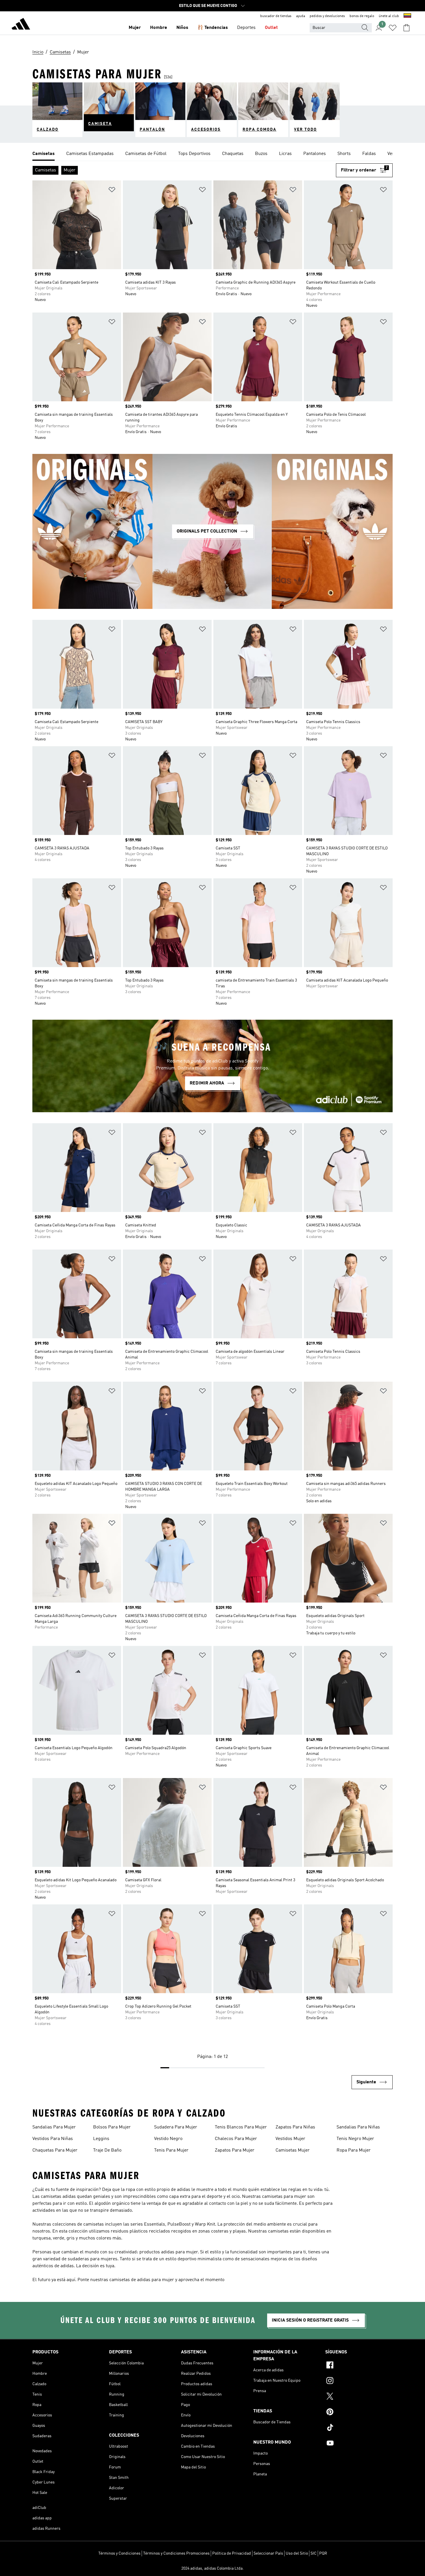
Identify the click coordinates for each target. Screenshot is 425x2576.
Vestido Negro (168, 2139)
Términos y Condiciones (119, 2553)
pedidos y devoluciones (327, 16)
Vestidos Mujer (290, 2139)
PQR (323, 2553)
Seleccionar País (268, 2553)
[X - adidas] (359, 2397)
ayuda (301, 16)
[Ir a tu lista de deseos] (393, 28)
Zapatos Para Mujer (235, 2150)
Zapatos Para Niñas (295, 2127)
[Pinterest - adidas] (359, 2413)
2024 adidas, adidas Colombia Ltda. (212, 2568)
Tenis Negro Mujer (355, 2139)
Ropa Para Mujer (354, 2150)
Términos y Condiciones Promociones (176, 2553)
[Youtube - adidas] (359, 2444)
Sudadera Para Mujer (176, 2127)
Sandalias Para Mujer (54, 2127)
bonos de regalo (362, 16)
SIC (314, 2553)
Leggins (101, 2139)
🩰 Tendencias (213, 28)
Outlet (271, 28)
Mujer (135, 28)
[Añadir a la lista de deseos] (112, 191)
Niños (182, 28)
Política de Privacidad (232, 2553)
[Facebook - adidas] (359, 2366)
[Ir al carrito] (406, 28)
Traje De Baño (107, 2150)
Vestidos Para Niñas (53, 2139)
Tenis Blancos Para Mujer (241, 2127)
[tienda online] (21, 25)
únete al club (389, 16)
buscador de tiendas (276, 16)
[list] (212, 154)
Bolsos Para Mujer (112, 2127)
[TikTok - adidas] (359, 2428)
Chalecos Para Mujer (236, 2139)
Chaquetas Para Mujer (55, 2150)
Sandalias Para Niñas (358, 2127)
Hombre (159, 28)
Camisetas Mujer (293, 2150)
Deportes (246, 28)
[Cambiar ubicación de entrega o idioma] (407, 16)
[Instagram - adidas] (359, 2381)
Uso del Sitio (297, 2553)
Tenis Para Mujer (171, 2150)
